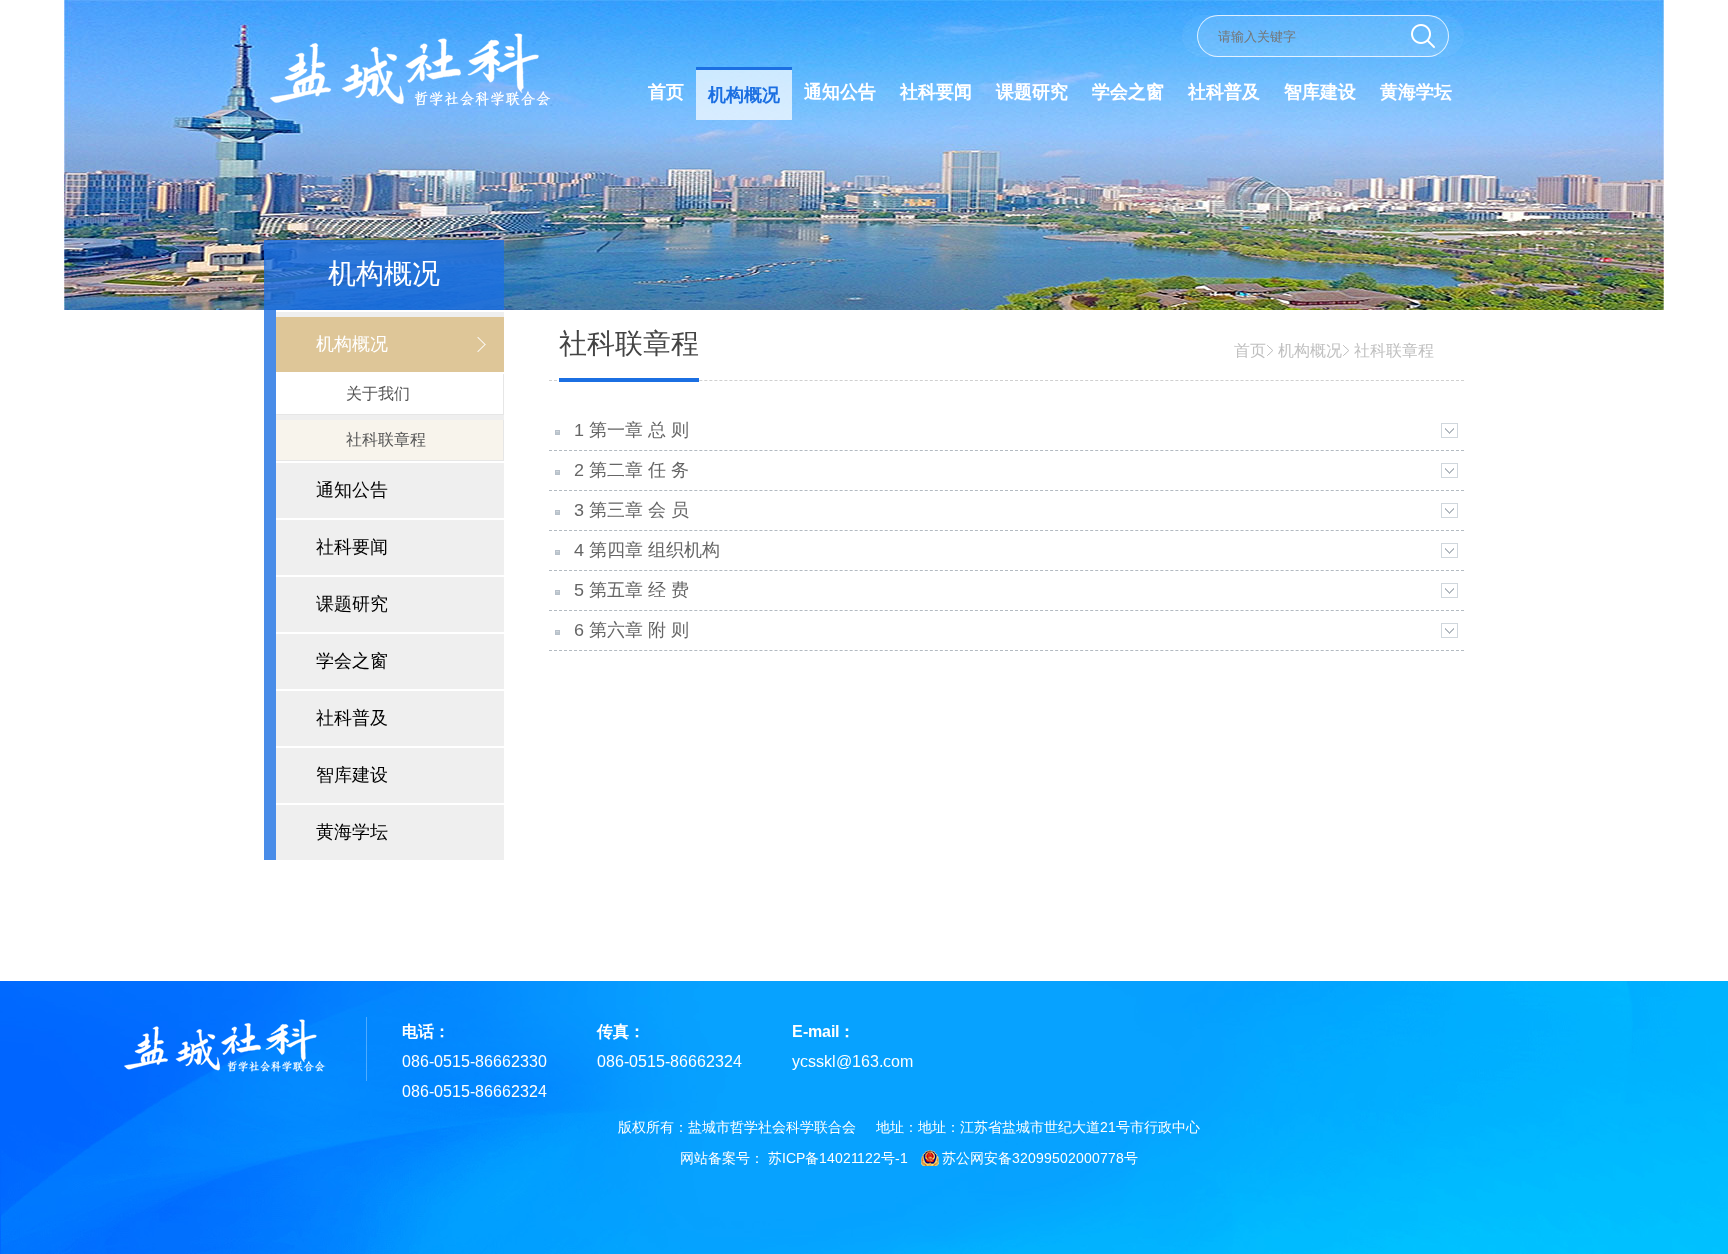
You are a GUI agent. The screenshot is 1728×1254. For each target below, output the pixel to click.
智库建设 (1320, 92)
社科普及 (1224, 92)
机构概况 (744, 95)
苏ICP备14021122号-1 (838, 1158)
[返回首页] (408, 107)
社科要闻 (936, 92)
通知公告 (840, 92)
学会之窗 (1128, 92)
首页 (666, 92)
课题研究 (1032, 92)
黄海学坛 (1416, 92)
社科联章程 (1394, 350)
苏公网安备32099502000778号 (1040, 1158)
